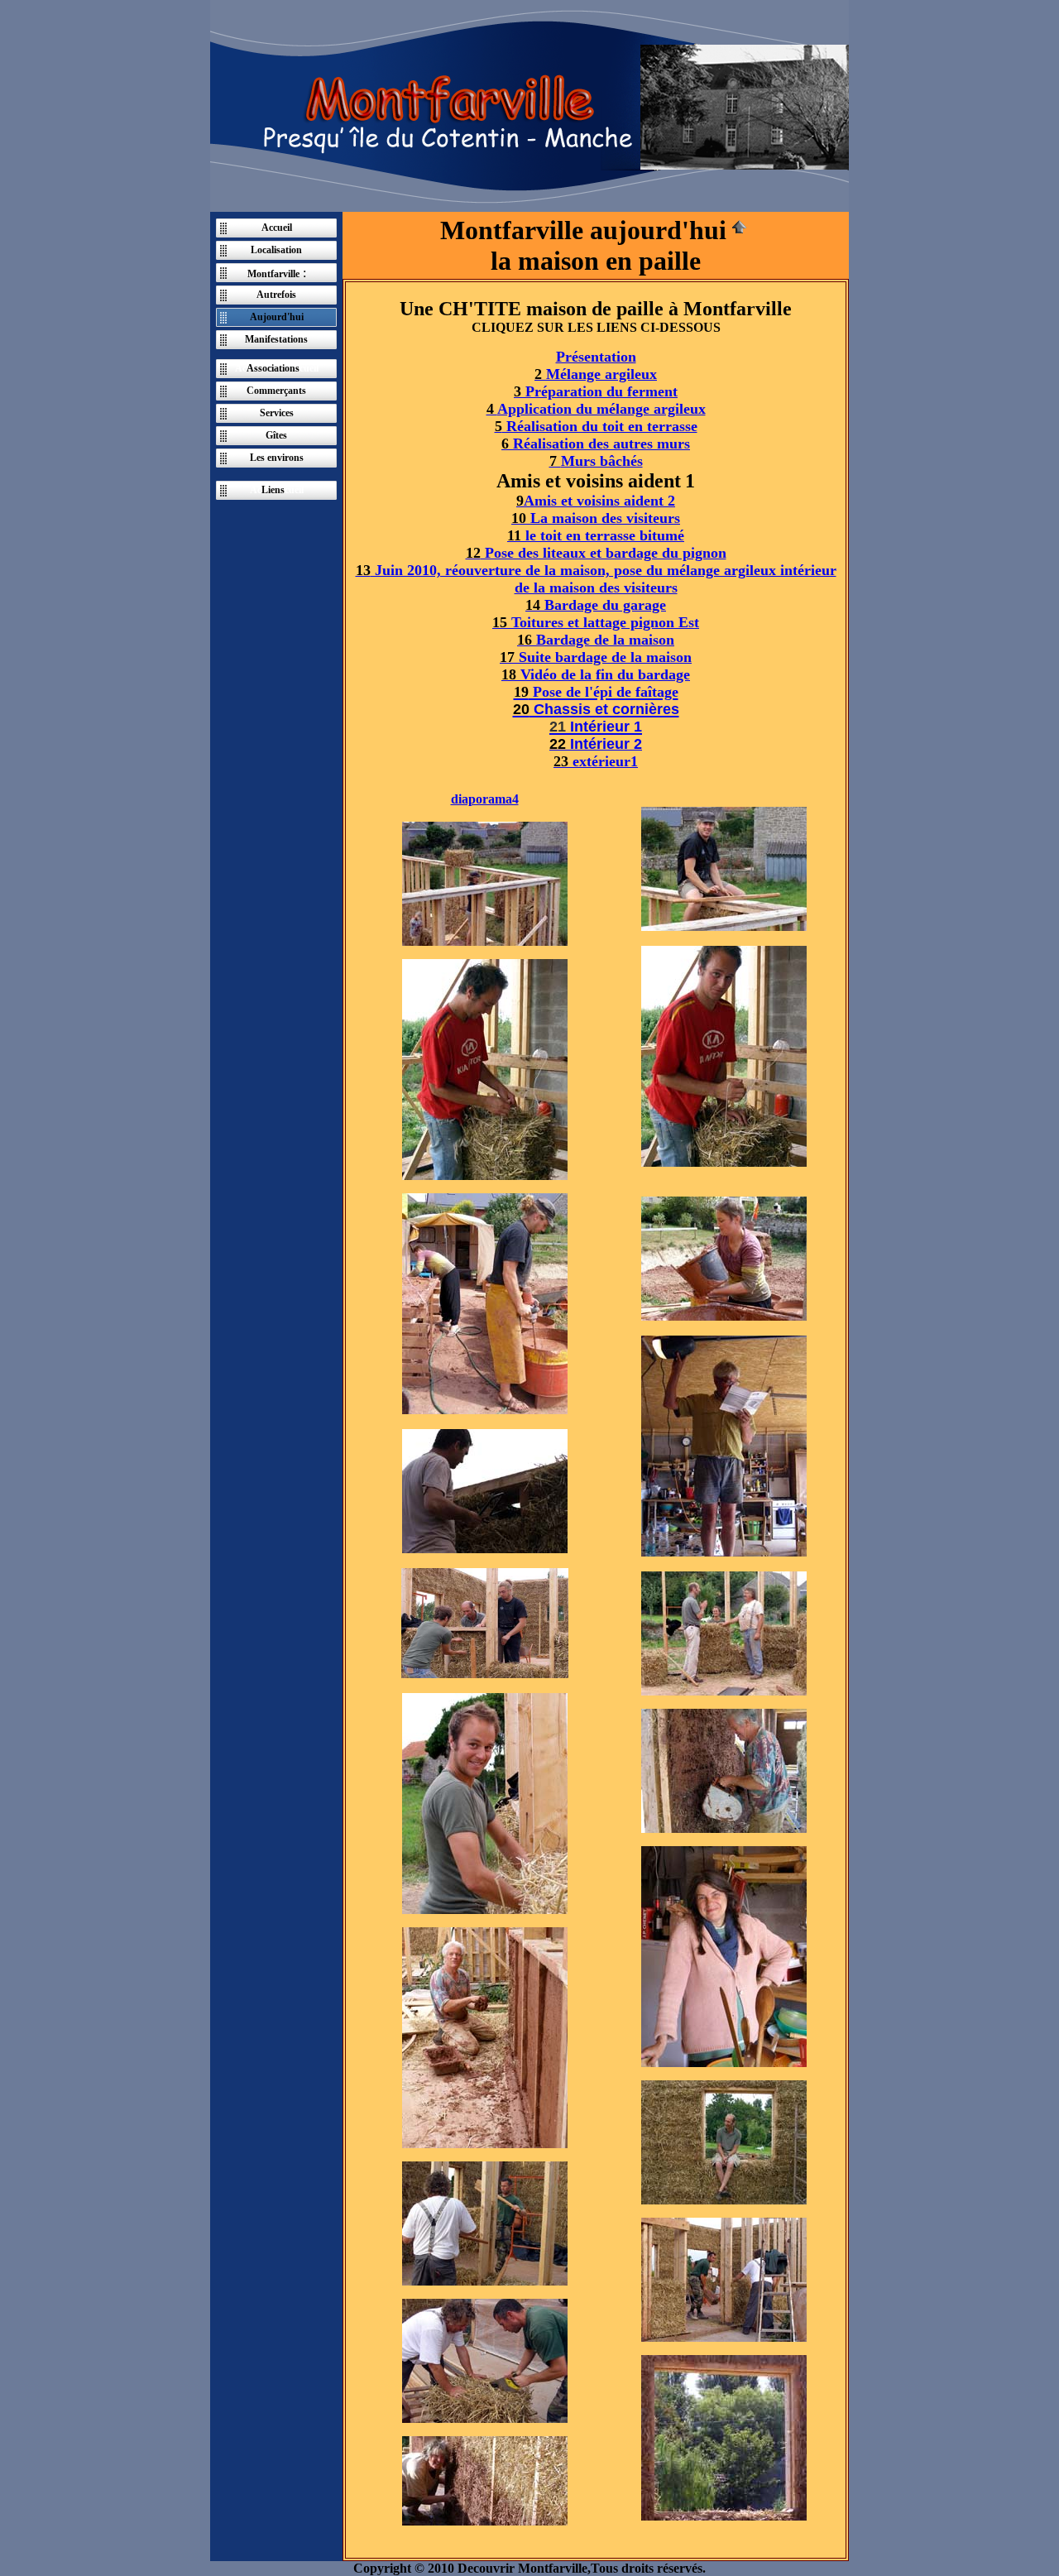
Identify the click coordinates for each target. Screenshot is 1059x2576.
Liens (273, 490)
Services (277, 413)
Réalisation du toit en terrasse (596, 426)
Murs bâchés (596, 461)
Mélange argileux (596, 374)
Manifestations (276, 339)
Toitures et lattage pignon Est (596, 622)
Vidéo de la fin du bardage (596, 674)
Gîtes (276, 435)
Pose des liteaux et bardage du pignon (596, 553)
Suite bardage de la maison (596, 657)
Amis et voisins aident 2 (596, 501)
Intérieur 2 (596, 744)
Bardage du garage (596, 605)
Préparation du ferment (596, 391)
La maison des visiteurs (596, 518)
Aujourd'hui (277, 317)
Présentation (596, 357)
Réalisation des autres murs (596, 444)
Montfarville (273, 274)
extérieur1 (596, 761)
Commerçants (276, 391)
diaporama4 (485, 799)
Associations (273, 368)
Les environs (277, 458)
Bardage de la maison (596, 640)
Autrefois (276, 295)
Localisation (276, 250)
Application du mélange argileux (596, 409)
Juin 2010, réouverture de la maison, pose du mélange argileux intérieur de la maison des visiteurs (596, 579)
